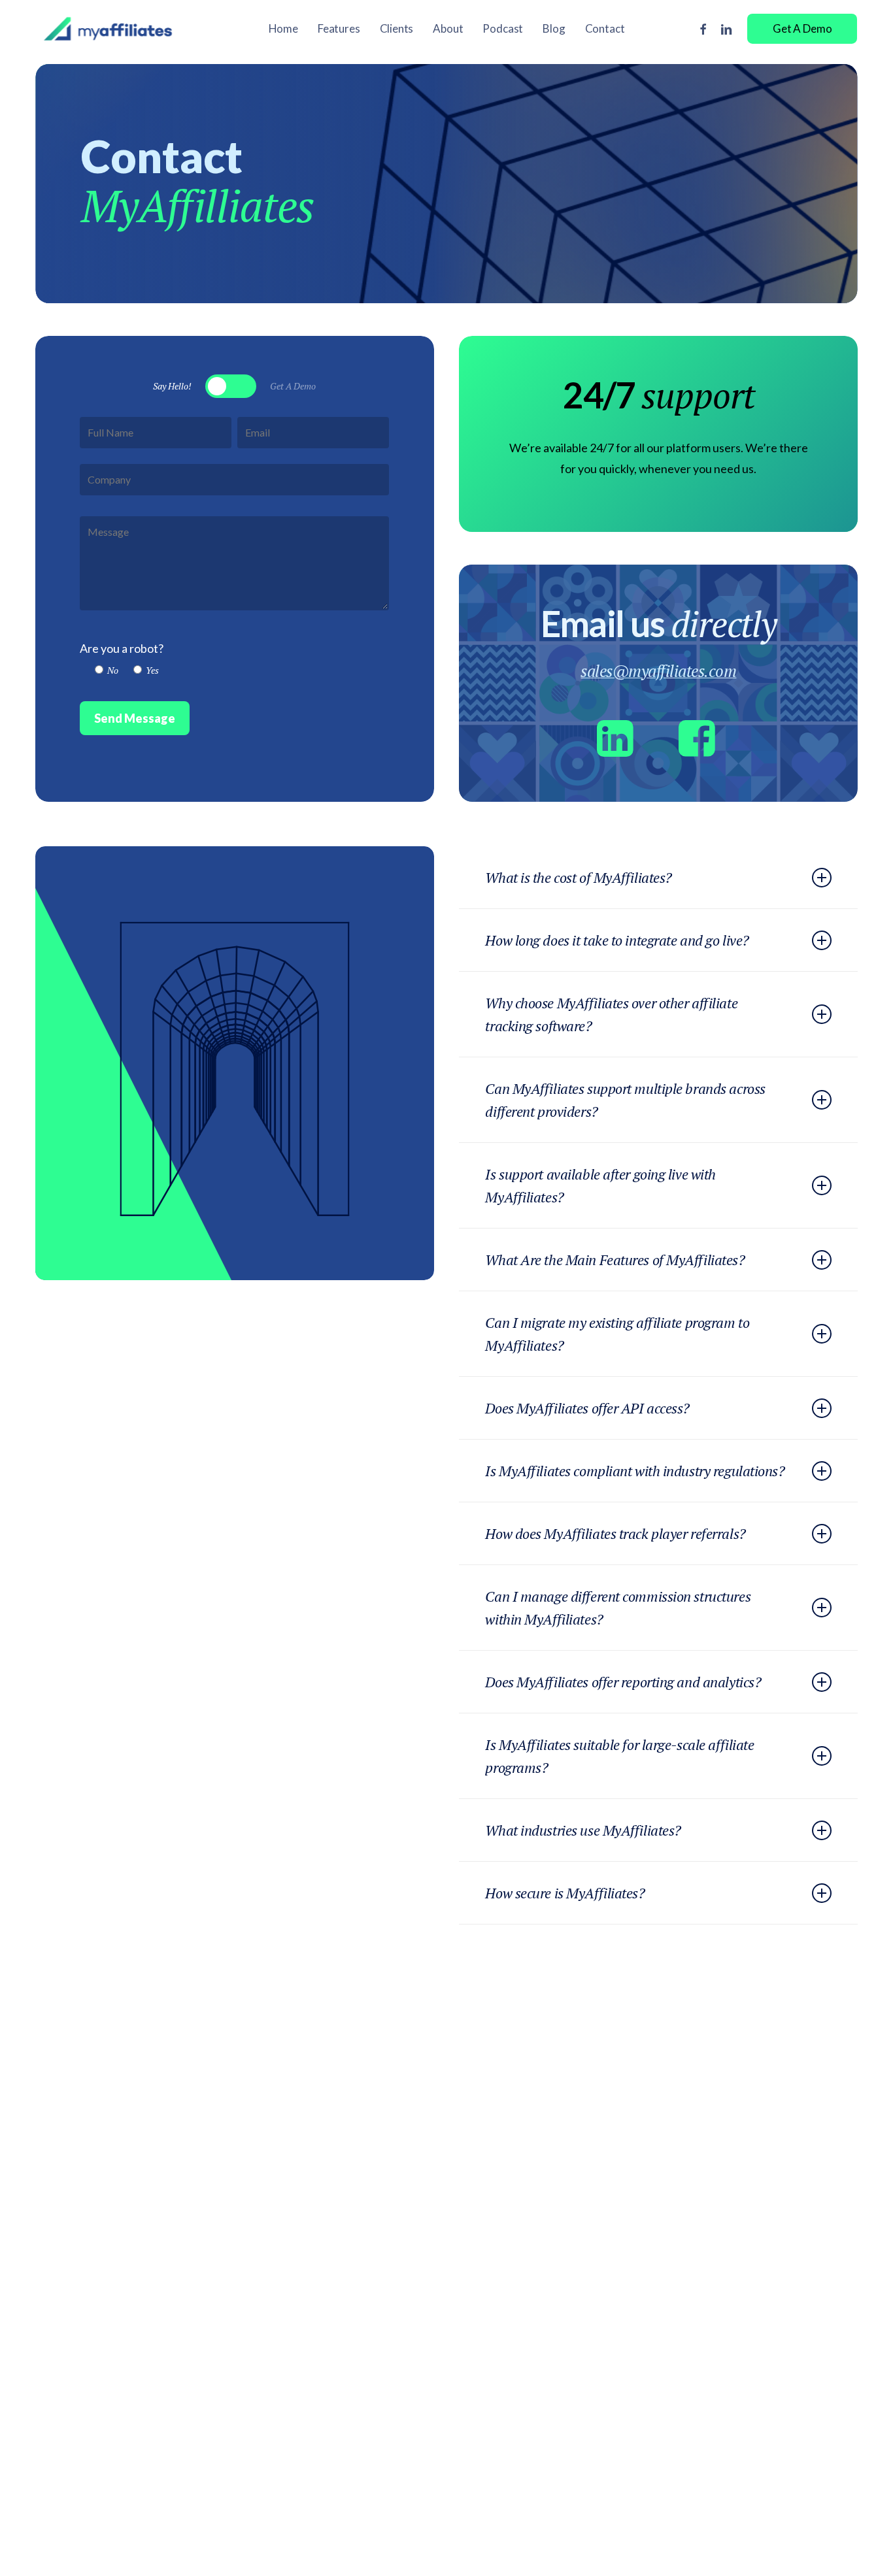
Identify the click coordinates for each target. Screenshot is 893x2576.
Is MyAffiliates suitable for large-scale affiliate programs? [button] (619, 1756)
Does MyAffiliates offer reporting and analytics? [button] (623, 1682)
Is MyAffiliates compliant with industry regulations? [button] (635, 1471)
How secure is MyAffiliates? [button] (565, 1893)
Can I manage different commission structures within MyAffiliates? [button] (618, 1608)
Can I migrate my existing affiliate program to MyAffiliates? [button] (617, 1334)
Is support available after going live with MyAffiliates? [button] (600, 1185)
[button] (172, 386)
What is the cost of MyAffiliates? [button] (578, 877)
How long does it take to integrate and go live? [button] (617, 940)
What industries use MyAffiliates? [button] (583, 1830)
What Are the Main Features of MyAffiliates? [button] (615, 1260)
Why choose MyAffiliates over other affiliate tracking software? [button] (611, 1014)
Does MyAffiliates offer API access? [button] (587, 1408)
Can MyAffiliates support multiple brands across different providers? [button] (625, 1100)
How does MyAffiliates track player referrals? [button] (615, 1533)
